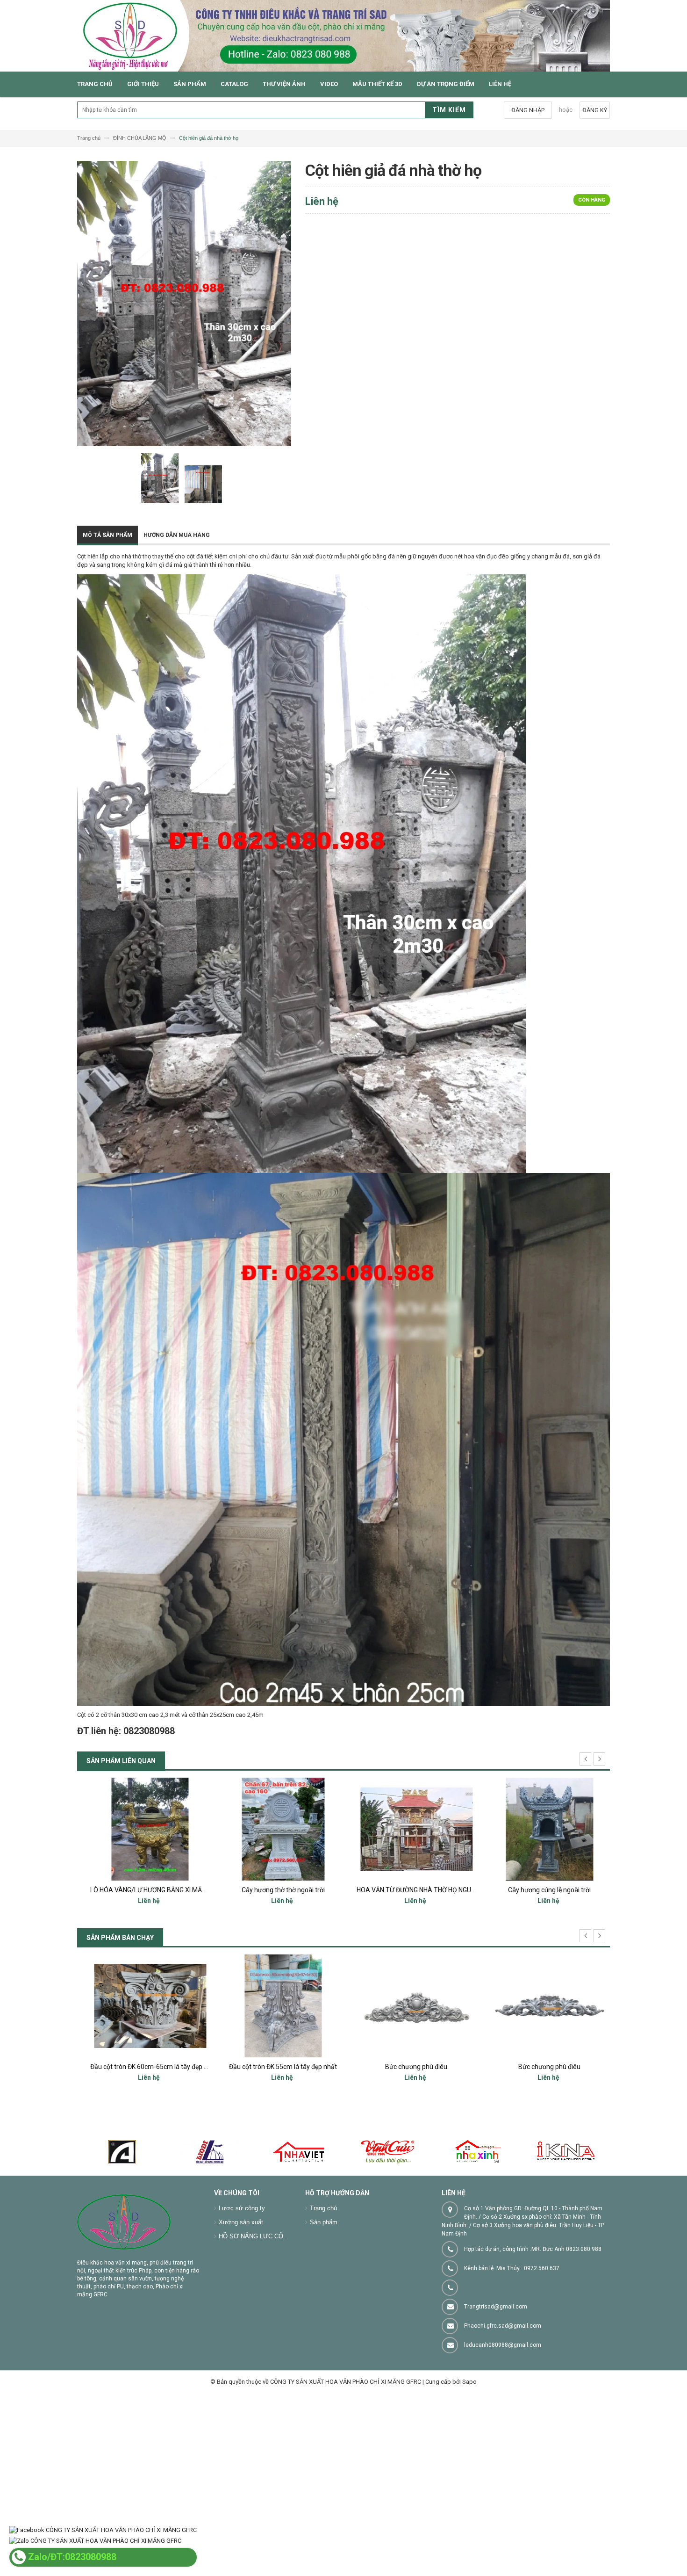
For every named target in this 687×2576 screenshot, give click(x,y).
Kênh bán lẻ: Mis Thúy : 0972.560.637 (512, 2268)
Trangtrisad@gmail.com (496, 2307)
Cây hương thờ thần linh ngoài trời (543, 1890)
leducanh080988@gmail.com (503, 2345)
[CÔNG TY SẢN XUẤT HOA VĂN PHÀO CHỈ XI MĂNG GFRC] (343, 36)
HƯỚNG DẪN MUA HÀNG (177, 535)
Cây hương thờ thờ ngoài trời (144, 1890)
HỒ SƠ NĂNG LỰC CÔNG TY (260, 2236)
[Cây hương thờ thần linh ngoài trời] (543, 1829)
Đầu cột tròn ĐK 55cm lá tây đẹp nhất (144, 2067)
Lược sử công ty (242, 2208)
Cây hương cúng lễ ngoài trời (410, 1890)
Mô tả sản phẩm (107, 535)
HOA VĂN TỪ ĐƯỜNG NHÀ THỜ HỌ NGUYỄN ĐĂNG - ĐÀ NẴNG (306, 1890)
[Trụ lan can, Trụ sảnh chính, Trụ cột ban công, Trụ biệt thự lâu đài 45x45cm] (543, 2006)
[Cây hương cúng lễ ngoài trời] (410, 1829)
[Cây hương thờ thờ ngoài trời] (144, 1829)
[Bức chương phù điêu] (277, 2006)
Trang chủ (323, 2208)
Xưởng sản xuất (241, 2222)
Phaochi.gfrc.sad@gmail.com (503, 2326)
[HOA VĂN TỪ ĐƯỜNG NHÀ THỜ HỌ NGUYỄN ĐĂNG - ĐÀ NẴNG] (277, 1829)
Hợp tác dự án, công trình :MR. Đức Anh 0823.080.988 (533, 2249)
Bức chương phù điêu (277, 2067)
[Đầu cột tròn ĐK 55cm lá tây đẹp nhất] (144, 2006)
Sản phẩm (324, 2222)
